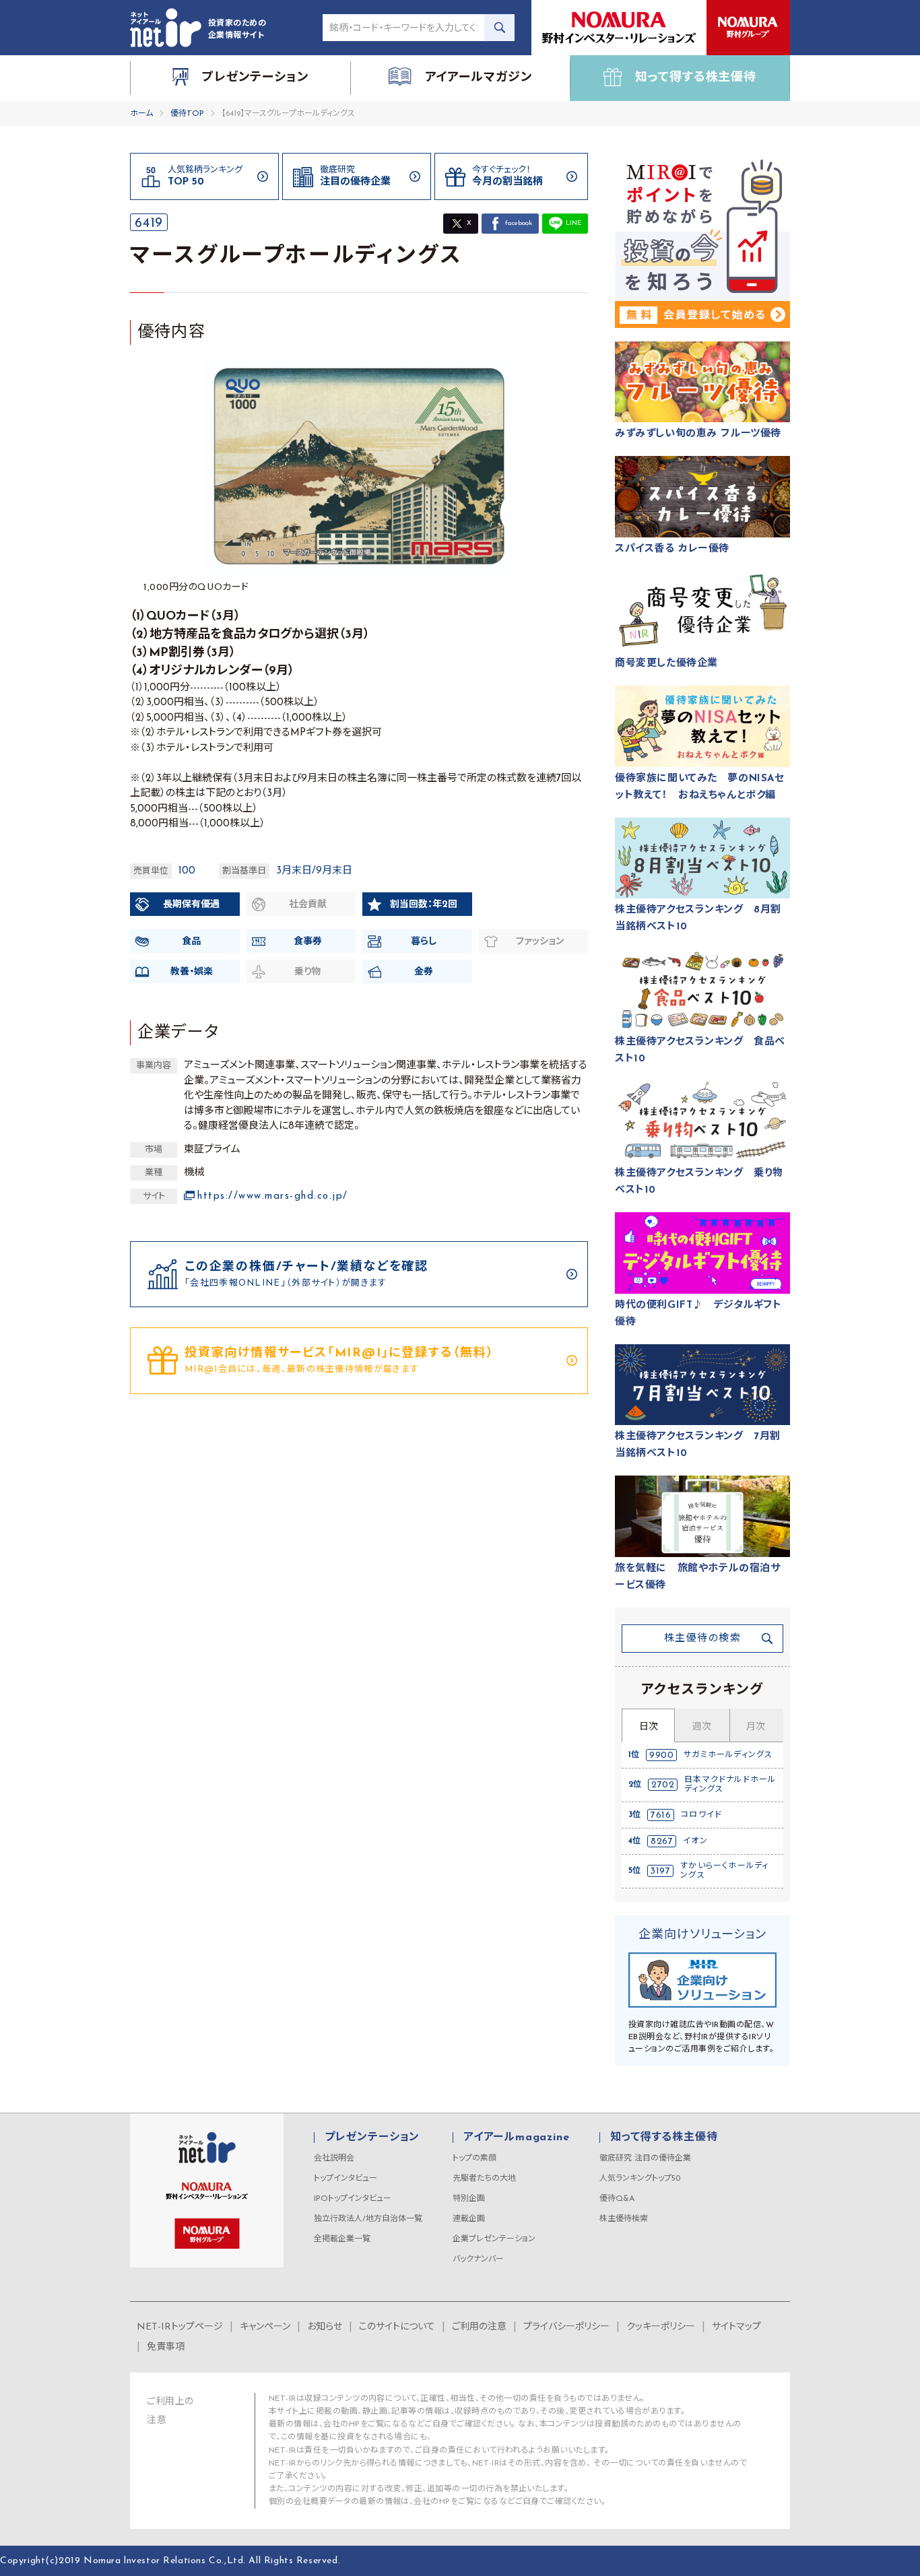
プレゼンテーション (372, 2138)
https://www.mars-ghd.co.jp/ (273, 1196)
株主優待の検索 (703, 1639)
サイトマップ (736, 2327)
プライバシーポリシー (566, 2327)
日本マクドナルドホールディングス (730, 1785)
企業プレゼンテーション (494, 2239)
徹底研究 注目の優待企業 (645, 2158)
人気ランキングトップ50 (640, 2179)
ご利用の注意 (479, 2327)
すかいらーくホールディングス (724, 1871)
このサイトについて (397, 2327)
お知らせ (325, 2327)
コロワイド (701, 1815)
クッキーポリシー (661, 2327)
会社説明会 (334, 2158)
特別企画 (469, 2199)
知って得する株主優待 (664, 2138)
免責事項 (166, 2347)
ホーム (141, 114)
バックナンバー (478, 2259)
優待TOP (187, 114)
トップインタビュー (346, 2179)
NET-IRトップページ (180, 2327)
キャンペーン (265, 2327)
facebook (519, 223)
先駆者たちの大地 (484, 2179)
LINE (573, 223)
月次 (756, 1727)
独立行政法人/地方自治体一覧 (368, 2219)
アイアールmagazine (516, 2138)
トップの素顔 (474, 2158)
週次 (702, 1727)
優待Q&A (617, 2199)
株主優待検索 (624, 2219)
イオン (695, 1841)
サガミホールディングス (728, 1755)
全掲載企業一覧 (342, 2239)
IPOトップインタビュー (353, 2199)
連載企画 (469, 2219)
